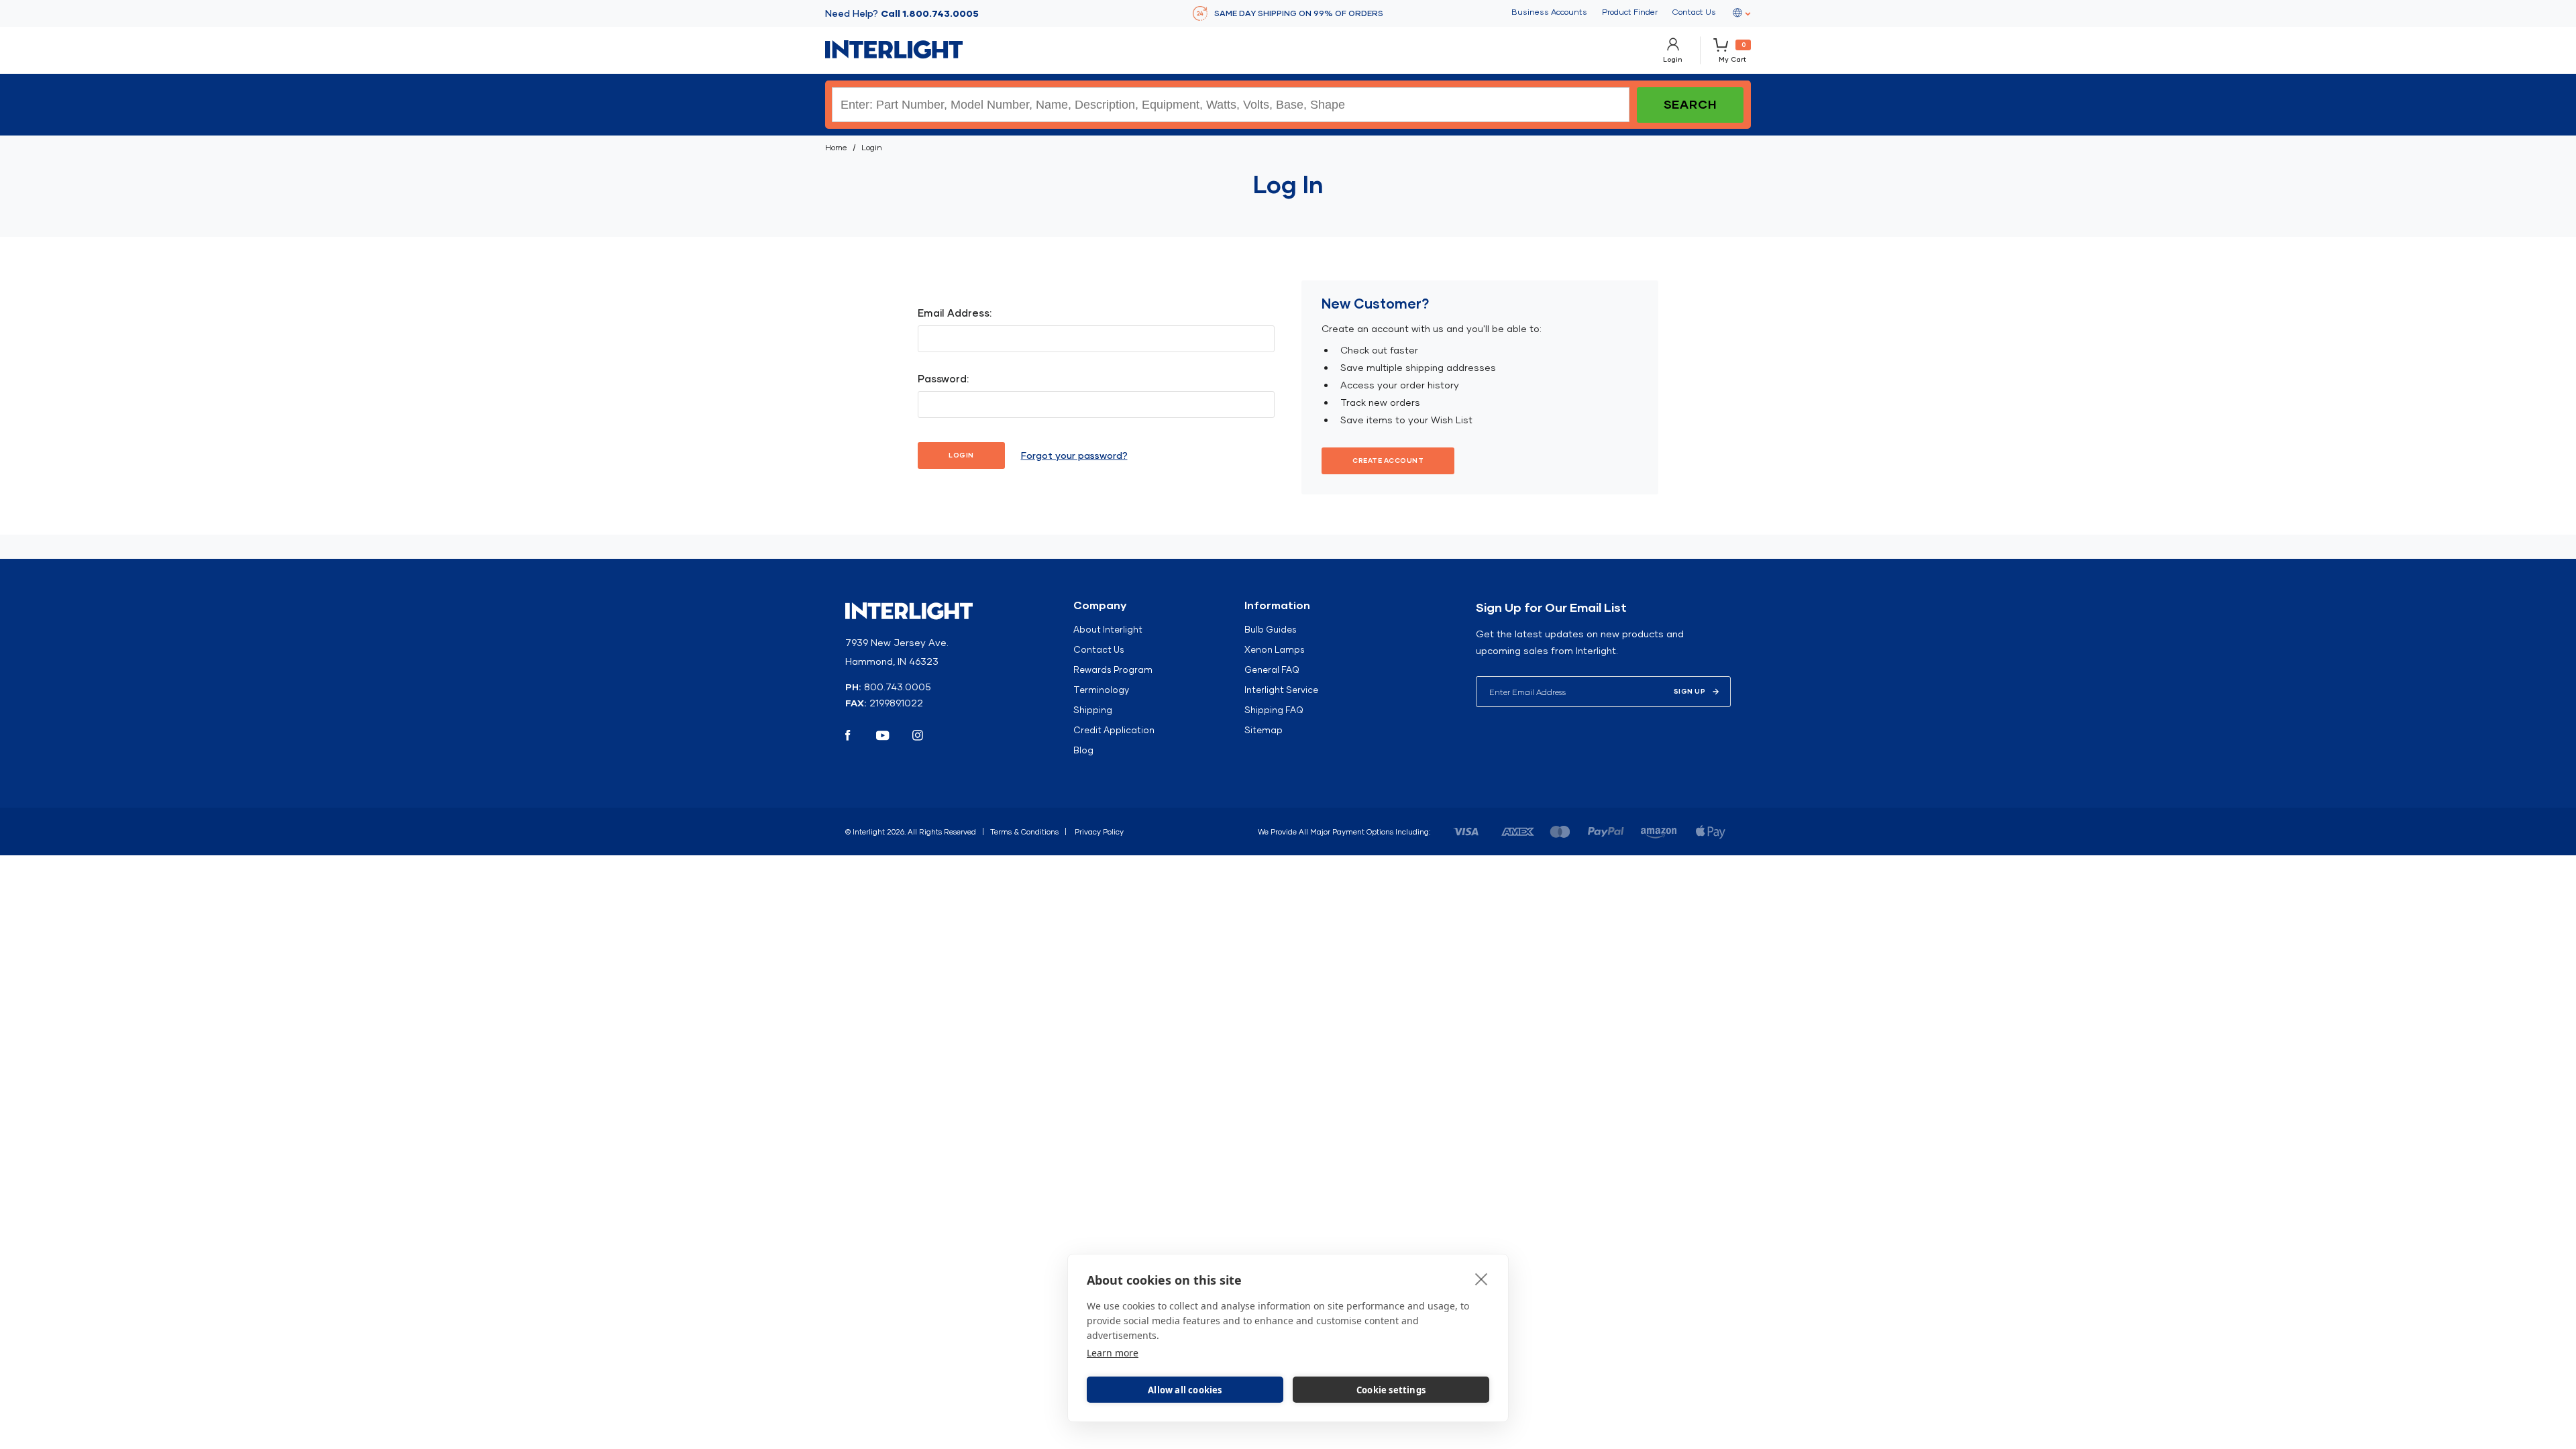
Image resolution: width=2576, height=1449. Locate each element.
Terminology (1101, 690)
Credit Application (1114, 730)
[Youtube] (883, 735)
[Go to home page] (894, 50)
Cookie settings (1391, 1390)
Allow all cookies (1185, 1390)
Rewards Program (1113, 669)
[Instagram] (918, 735)
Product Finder (1630, 12)
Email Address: (955, 313)
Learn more (1113, 1353)
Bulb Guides (1271, 629)
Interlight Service (1281, 690)
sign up (1690, 691)
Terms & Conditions (1024, 832)
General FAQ (1272, 669)
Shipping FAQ (1274, 710)
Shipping (1093, 710)
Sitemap (1264, 730)
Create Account (1388, 461)
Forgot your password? (1074, 455)
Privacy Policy (1099, 832)
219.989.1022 (896, 703)
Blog (1083, 750)
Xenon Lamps (1275, 649)
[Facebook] (848, 735)
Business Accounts (1549, 12)
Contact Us (1694, 12)
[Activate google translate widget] (1741, 13)
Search (1690, 104)
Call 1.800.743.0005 (930, 13)
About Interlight (1108, 629)
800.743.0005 (898, 687)
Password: (943, 379)
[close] (1482, 1279)
